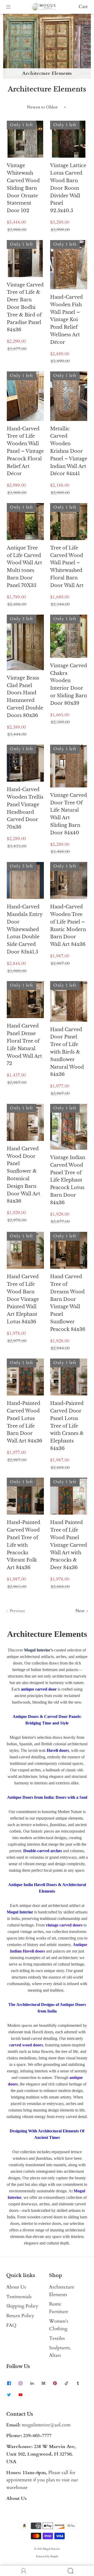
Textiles (57, 2338)
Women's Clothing (59, 2325)
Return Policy (20, 2316)
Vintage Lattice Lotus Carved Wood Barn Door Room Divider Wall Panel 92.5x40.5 (68, 188)
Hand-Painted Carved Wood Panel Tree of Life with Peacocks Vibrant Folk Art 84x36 (23, 1545)
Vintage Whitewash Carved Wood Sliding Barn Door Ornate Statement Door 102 (23, 188)
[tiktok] (66, 2383)
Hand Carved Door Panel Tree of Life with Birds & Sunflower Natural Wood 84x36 (67, 1052)
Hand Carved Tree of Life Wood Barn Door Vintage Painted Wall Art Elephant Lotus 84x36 (23, 1299)
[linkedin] (32, 2383)
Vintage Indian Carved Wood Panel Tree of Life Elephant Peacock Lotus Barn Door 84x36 (68, 1180)
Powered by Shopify (47, 2556)
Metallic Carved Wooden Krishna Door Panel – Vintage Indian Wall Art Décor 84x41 (69, 451)
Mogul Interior (51, 2549)
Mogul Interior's (39, 1650)
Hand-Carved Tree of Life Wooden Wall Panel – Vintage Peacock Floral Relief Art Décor (25, 451)
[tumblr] (78, 2383)
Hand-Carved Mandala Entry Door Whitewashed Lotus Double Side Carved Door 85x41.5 (25, 929)
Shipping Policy (22, 2306)
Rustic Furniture (59, 2308)
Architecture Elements (62, 2291)
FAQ (11, 2325)
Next (80, 1611)
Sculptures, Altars (60, 2352)
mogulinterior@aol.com (46, 2425)
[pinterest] (55, 2383)
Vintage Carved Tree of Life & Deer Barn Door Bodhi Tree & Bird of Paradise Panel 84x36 (25, 307)
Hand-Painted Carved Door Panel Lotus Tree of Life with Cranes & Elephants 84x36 (67, 1426)
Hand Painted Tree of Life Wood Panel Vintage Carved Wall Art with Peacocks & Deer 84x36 (69, 1545)
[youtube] (20, 2395)
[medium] (43, 2383)
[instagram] (20, 2383)
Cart (83, 7)
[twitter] (9, 2395)
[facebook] (9, 2383)
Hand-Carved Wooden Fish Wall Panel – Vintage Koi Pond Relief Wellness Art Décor (66, 320)
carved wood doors (26, 2045)
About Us (16, 2287)
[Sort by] (47, 107)
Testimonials (19, 2297)
